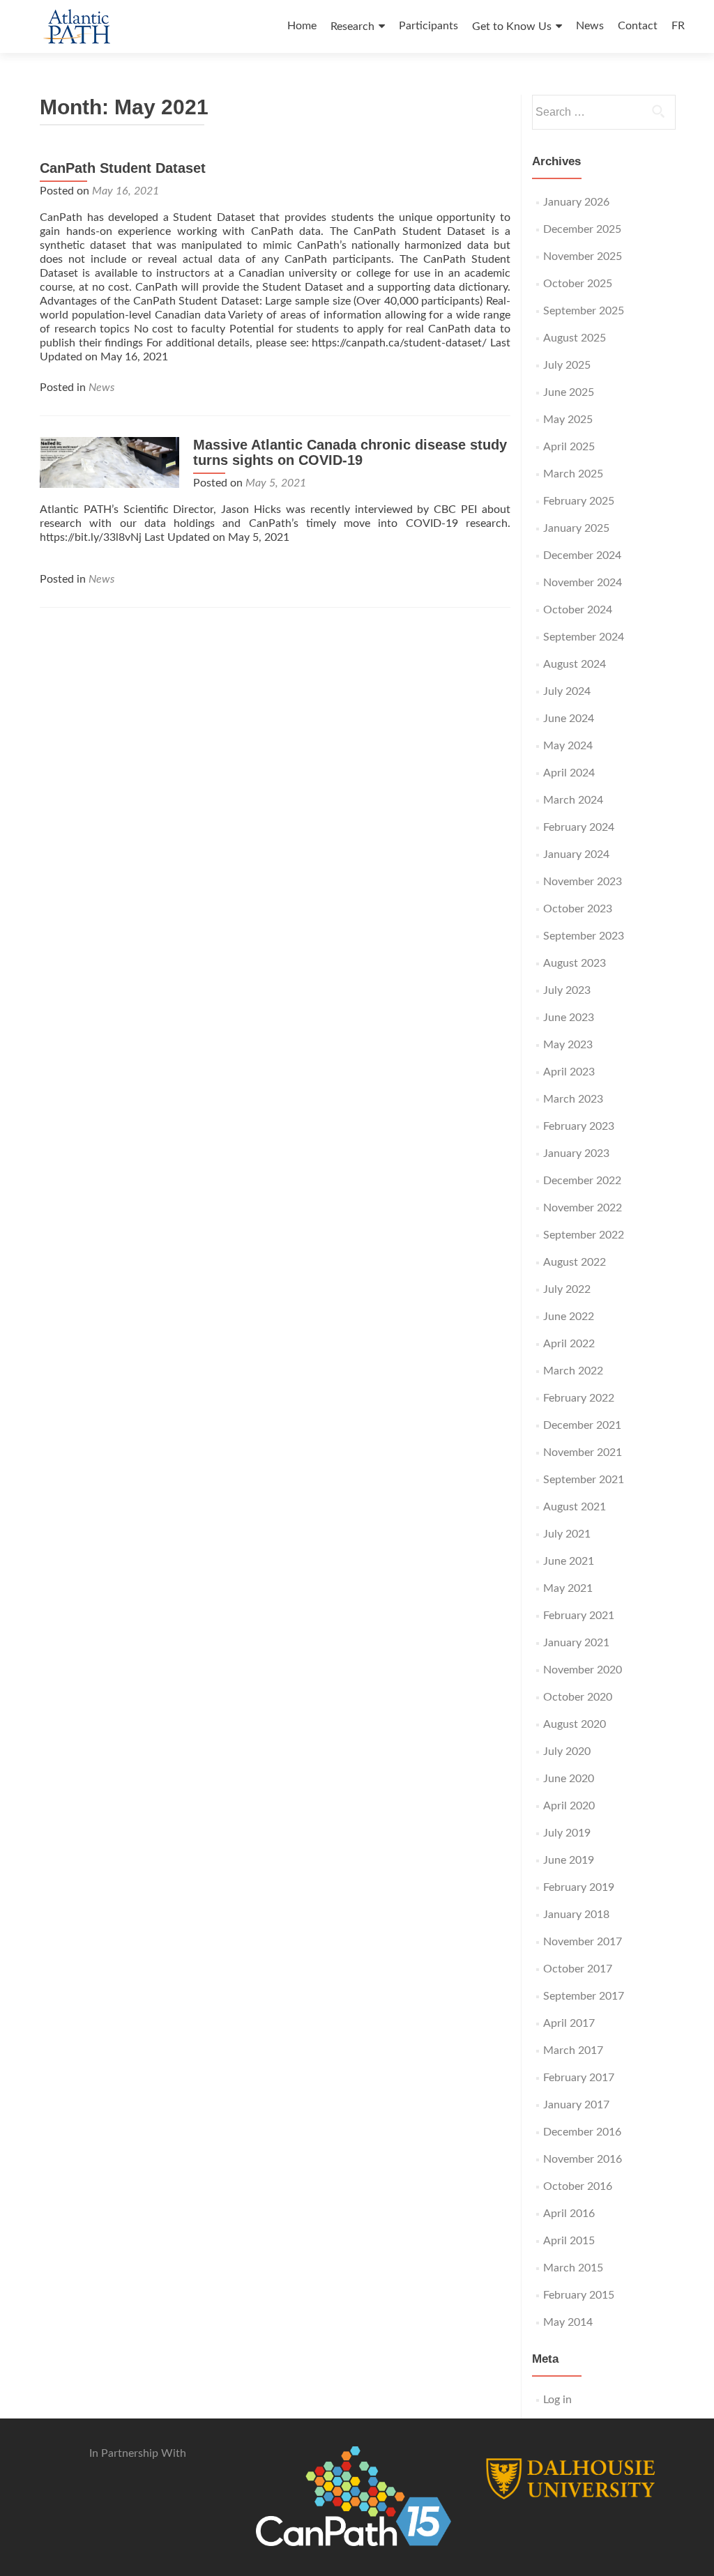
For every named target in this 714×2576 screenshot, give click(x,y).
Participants (428, 26)
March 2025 (573, 474)
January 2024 (576, 854)
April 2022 (569, 1344)
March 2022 (573, 1371)
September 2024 (584, 637)
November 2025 (583, 256)
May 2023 (568, 1045)
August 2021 (575, 1507)
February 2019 (579, 1887)
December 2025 (582, 229)
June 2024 (569, 719)
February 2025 (579, 501)
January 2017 (576, 2105)
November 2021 (583, 1452)
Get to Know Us (512, 26)
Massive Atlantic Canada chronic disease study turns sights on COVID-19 (350, 452)
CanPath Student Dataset (123, 168)
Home (302, 26)
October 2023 (578, 909)
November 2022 (583, 1208)
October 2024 (578, 610)
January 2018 (576, 1915)
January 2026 (576, 202)
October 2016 (578, 2186)
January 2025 (576, 528)
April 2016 (569, 2214)
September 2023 (584, 936)
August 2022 (575, 1262)
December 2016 (582, 2132)
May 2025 (568, 420)
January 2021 (576, 1643)
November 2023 (583, 882)
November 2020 (583, 1670)
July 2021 (567, 1534)
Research (352, 26)
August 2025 (575, 338)
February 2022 (579, 1398)
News (590, 26)
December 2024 (582, 555)
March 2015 (573, 2268)
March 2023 (573, 1099)
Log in (557, 2400)
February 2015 (579, 2295)
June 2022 (569, 1317)
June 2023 (569, 1018)
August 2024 (575, 664)
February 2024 (579, 827)
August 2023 (575, 963)
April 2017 (569, 2023)
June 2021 (569, 1561)
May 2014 (568, 2322)
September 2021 (584, 1480)
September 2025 (584, 311)
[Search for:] (603, 112)
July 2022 (567, 1289)
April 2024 (569, 773)
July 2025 (567, 365)
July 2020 (567, 1751)
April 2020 (569, 1806)
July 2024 (567, 691)
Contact (638, 26)
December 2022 (582, 1181)
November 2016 (583, 2159)
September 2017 (584, 1996)
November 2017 (583, 1942)
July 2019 (567, 1833)
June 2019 (569, 1860)
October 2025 (578, 284)
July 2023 (567, 990)
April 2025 (569, 447)
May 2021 (568, 1588)
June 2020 (569, 1779)
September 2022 (584, 1235)
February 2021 (579, 1616)
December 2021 (582, 1425)
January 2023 (576, 1153)
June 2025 (569, 392)
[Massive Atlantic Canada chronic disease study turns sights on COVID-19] (109, 462)
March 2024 (573, 800)
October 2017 (578, 1969)
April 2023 (569, 1072)
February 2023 (579, 1126)
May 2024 (568, 746)
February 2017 (579, 2078)
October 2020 (578, 1697)
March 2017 (573, 2050)
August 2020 (575, 1724)
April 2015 (569, 2241)
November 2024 (583, 583)
